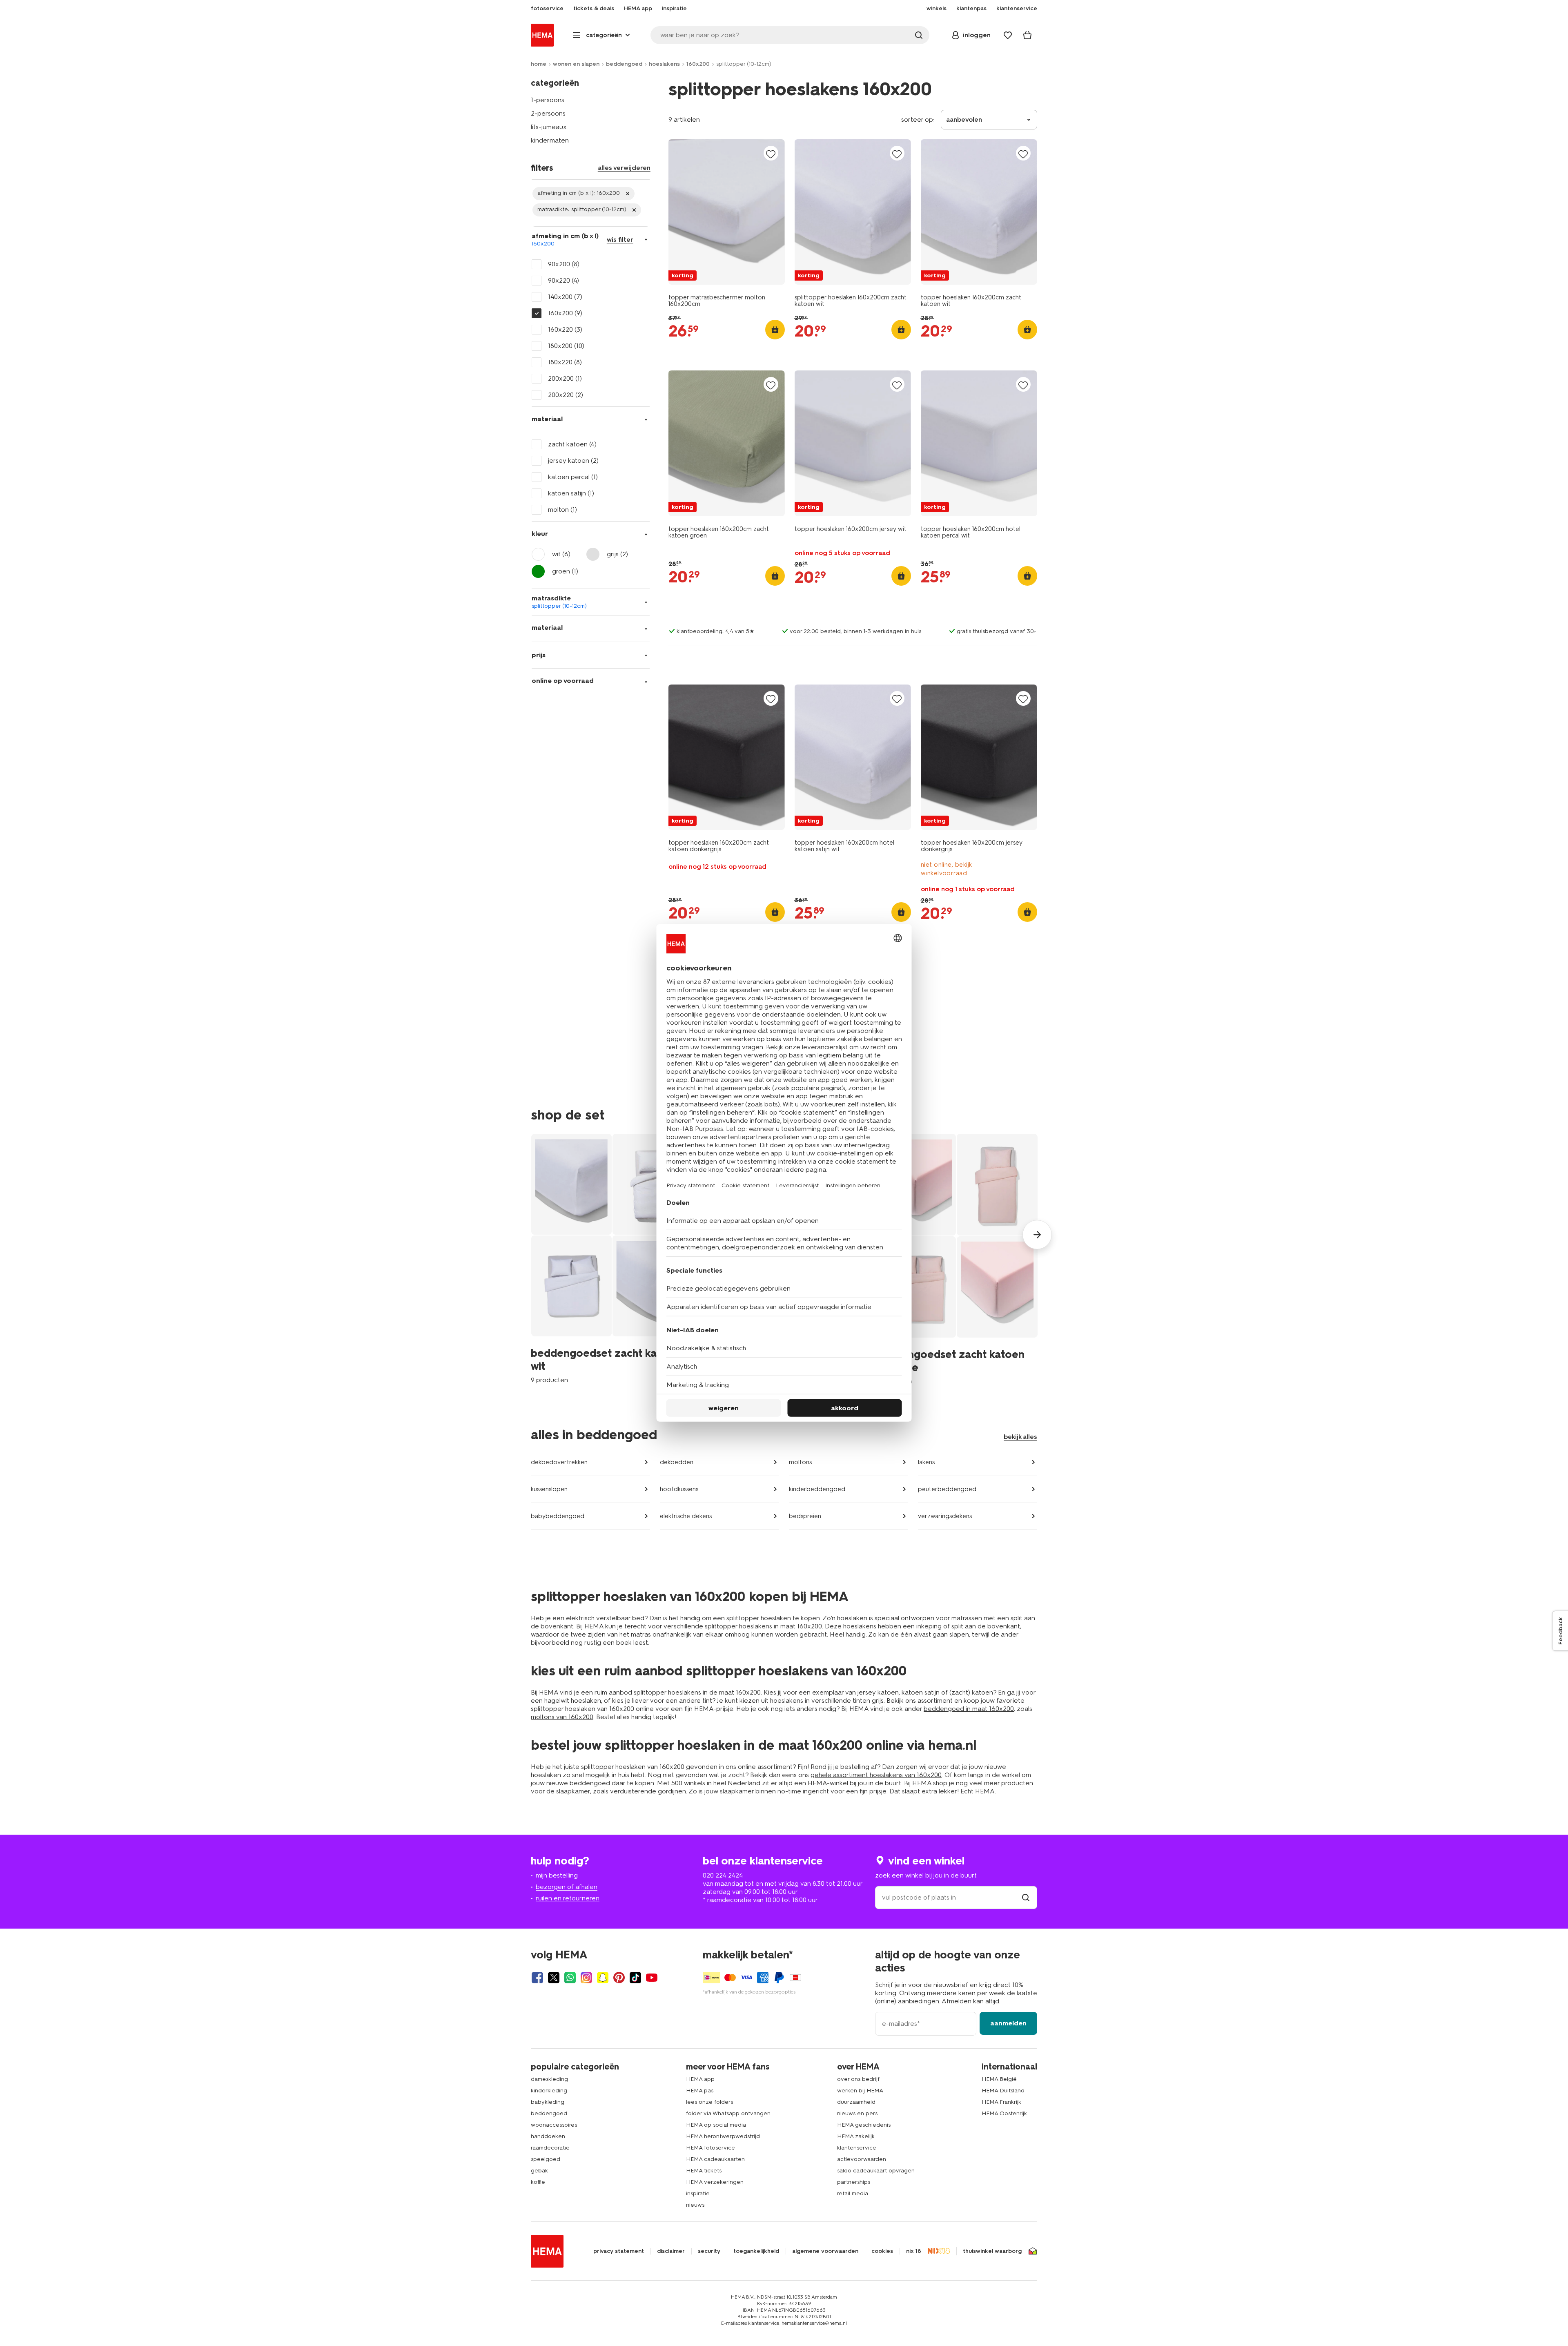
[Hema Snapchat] (603, 1978)
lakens (926, 1462)
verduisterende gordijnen (648, 1791)
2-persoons (548, 113)
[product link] (727, 212)
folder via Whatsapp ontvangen (728, 2113)
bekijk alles (1020, 1437)
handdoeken (548, 2136)
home (539, 64)
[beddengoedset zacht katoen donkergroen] (1129, 1259)
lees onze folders (709, 2102)
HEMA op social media (716, 2125)
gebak (539, 2171)
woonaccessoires (554, 2125)
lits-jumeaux (549, 127)
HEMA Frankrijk (1001, 2102)
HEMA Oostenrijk (1004, 2113)
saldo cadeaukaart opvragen (876, 2171)
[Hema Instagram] (586, 1978)
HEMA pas (700, 2091)
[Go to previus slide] (531, 1235)
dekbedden (677, 1462)
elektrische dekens (686, 1516)
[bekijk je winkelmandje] (1027, 35)
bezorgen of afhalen (567, 1887)
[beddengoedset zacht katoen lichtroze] (957, 1259)
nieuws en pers (857, 2113)
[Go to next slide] (1037, 1235)
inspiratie (698, 2193)
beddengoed (624, 64)
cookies (882, 2251)
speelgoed (546, 2159)
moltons (800, 1462)
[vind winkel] (1026, 1897)
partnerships (854, 2182)
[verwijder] (584, 194)
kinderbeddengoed (817, 1489)
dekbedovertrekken (559, 1462)
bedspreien (805, 1516)
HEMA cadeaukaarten (715, 2159)
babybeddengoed (558, 1516)
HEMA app (700, 2079)
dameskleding (549, 2079)
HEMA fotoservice (710, 2148)
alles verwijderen (624, 168)
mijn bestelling (557, 1875)
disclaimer (671, 2251)
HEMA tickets (704, 2171)
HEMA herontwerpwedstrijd (723, 2136)
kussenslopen (549, 1489)
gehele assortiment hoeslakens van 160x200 (876, 1775)
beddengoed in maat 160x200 (969, 1709)
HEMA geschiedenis (864, 2125)
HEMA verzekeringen (715, 2182)
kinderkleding (549, 2091)
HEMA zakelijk (856, 2136)
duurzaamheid (856, 2102)
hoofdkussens (679, 1489)
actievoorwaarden (862, 2159)
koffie (538, 2182)
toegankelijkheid (756, 2251)
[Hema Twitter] (554, 1978)
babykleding (548, 2102)
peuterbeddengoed (947, 1489)
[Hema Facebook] (537, 1978)
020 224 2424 (723, 1875)
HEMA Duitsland (1003, 2091)
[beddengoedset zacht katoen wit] (612, 1259)
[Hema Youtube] (652, 1978)
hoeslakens (664, 64)
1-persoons (548, 100)
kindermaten (550, 140)
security (709, 2251)
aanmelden (1008, 2023)
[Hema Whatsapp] (570, 1978)
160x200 (698, 64)
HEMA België (999, 2079)
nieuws (695, 2205)
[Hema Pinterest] (619, 1978)
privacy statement (619, 2251)
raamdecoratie (550, 2148)
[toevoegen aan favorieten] (771, 154)
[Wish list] (1008, 35)
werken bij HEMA (860, 2091)
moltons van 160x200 (562, 1717)
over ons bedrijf (858, 2079)
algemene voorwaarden (825, 2251)
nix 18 (914, 2251)
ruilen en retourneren (568, 1898)
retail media (853, 2193)
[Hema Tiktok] (635, 1978)
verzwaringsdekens (945, 1516)
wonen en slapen (576, 64)
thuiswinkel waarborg (992, 2251)
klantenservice (857, 2148)
